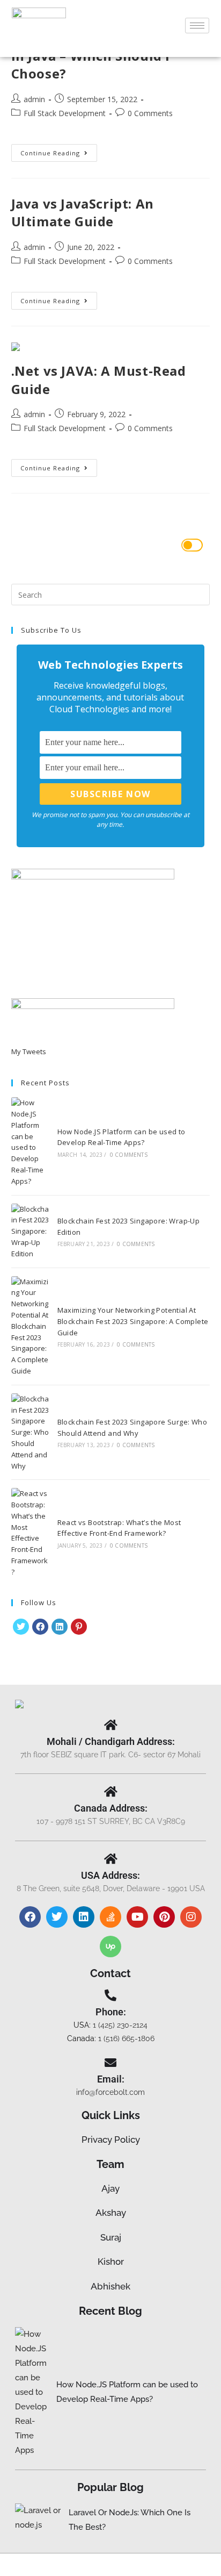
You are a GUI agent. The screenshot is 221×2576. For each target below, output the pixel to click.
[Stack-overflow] (110, 1917)
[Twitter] (57, 1917)
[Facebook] (40, 1627)
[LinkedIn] (60, 1627)
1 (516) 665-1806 (126, 2038)
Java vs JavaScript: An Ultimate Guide (83, 213)
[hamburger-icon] (197, 26)
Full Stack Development (65, 113)
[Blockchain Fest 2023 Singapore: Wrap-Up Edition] (30, 1232)
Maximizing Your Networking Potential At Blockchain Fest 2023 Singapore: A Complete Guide (133, 1321)
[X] (21, 1627)
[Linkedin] (84, 1917)
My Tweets (29, 1051)
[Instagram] (191, 1917)
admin (34, 99)
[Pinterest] (79, 1627)
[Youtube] (137, 1917)
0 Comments (150, 113)
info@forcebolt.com (110, 2092)
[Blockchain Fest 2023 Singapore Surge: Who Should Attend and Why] (30, 1433)
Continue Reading (59, 151)
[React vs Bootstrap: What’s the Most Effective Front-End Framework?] (30, 1533)
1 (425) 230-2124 (120, 2025)
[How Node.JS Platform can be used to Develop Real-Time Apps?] (30, 1142)
